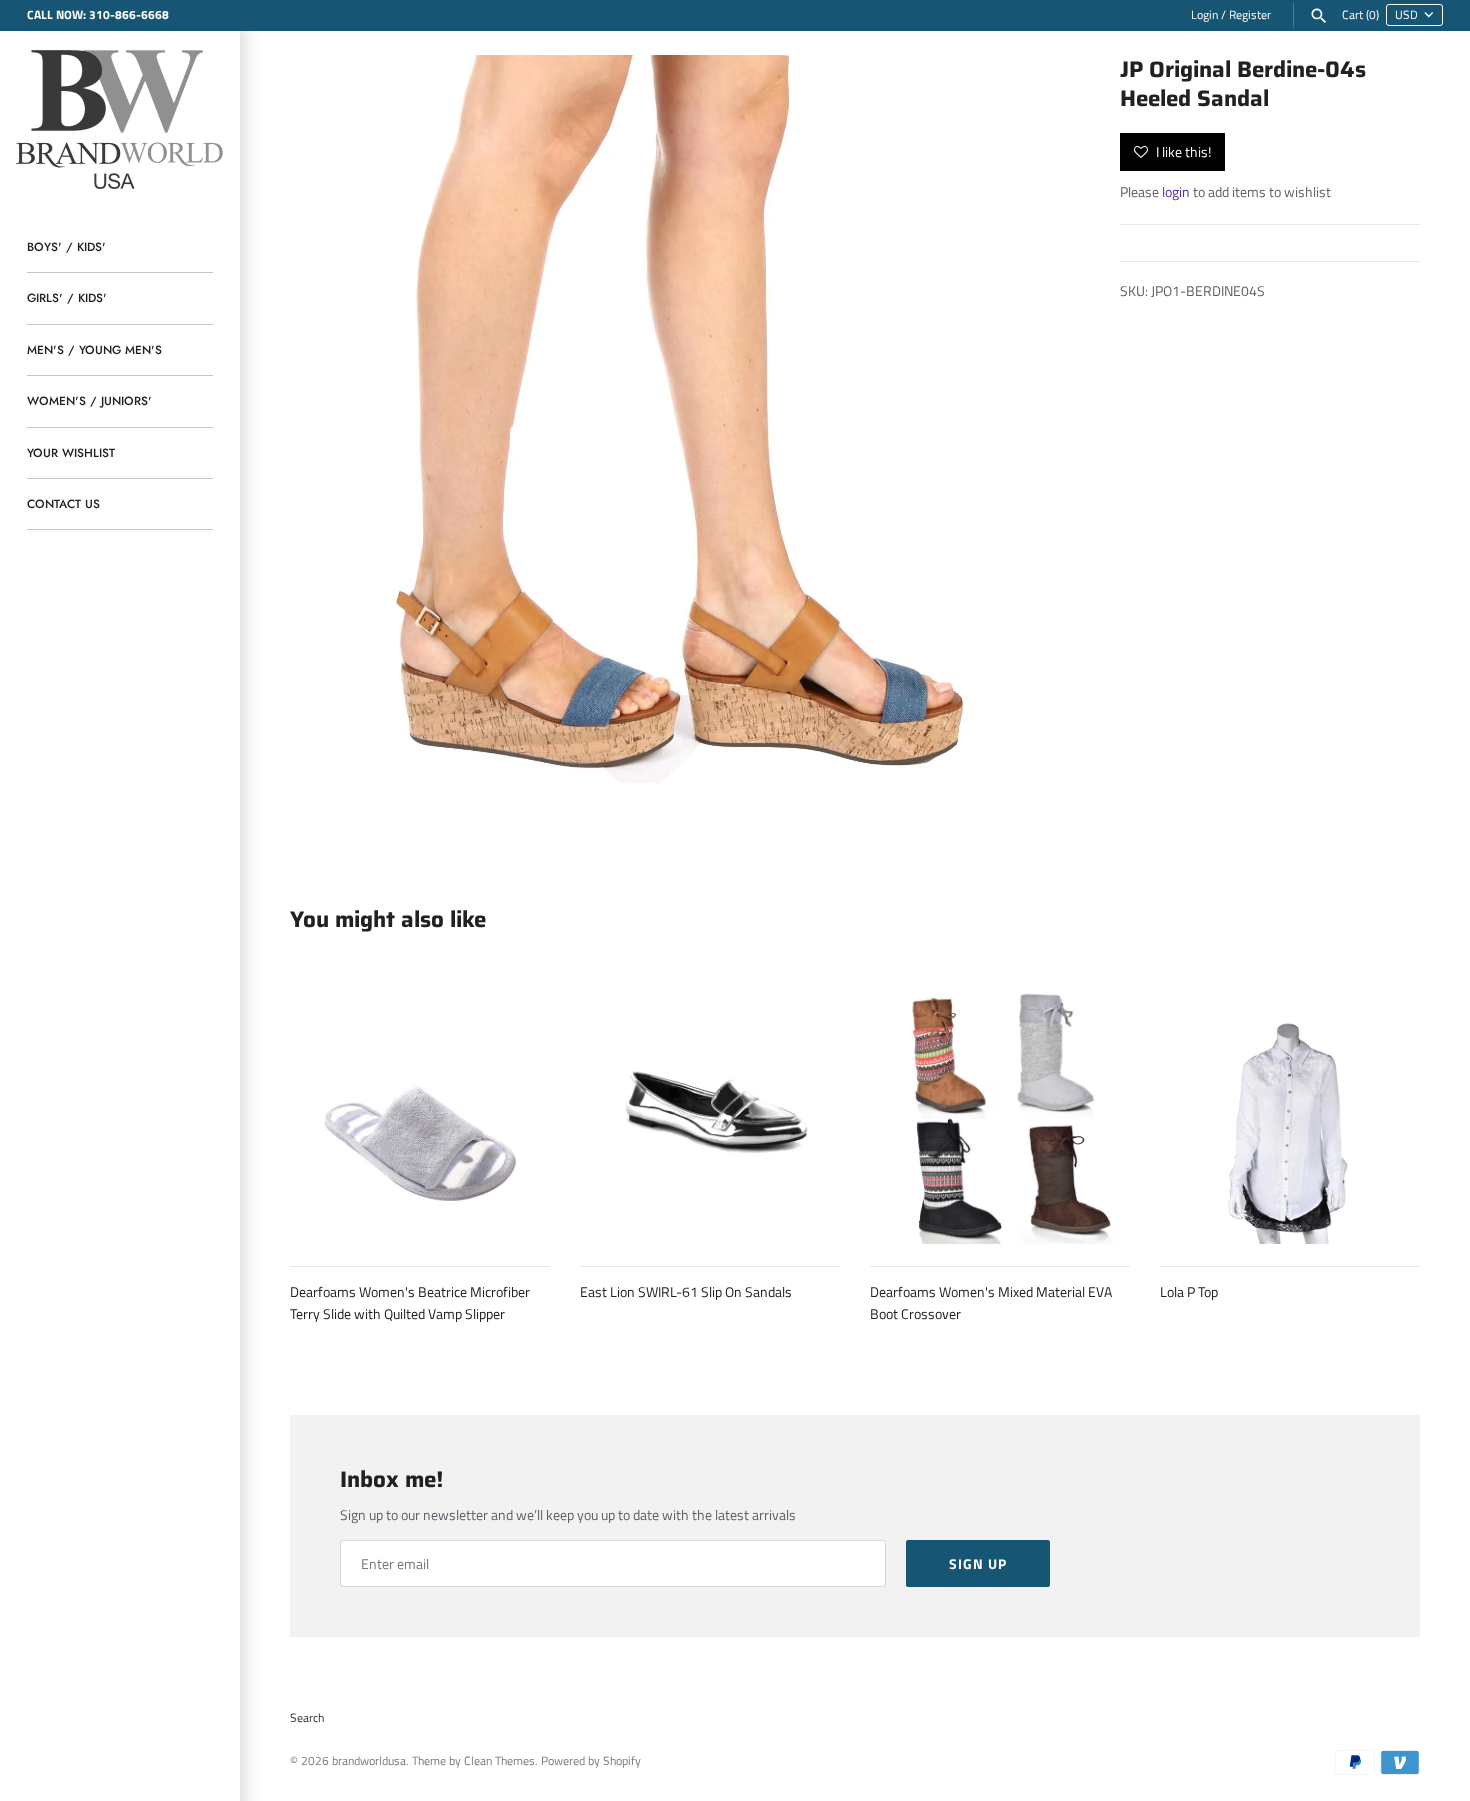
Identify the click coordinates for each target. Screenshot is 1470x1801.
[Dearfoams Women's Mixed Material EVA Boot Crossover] (1000, 1114)
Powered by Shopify (591, 1761)
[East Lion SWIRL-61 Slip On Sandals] (710, 1114)
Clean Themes (499, 1761)
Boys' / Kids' (66, 246)
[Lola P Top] (1290, 1114)
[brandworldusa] (120, 116)
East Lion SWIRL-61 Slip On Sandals (686, 1291)
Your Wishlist (71, 452)
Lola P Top (1189, 1291)
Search (307, 1718)
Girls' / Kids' (67, 297)
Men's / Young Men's (94, 349)
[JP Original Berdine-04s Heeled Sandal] (680, 445)
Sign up (978, 1563)
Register (1250, 15)
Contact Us (63, 503)
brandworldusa (369, 1761)
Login (1204, 15)
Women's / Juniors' (89, 400)
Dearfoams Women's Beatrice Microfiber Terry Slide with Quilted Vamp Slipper (410, 1302)
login (1176, 191)
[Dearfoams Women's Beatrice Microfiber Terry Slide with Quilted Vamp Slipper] (420, 1114)
